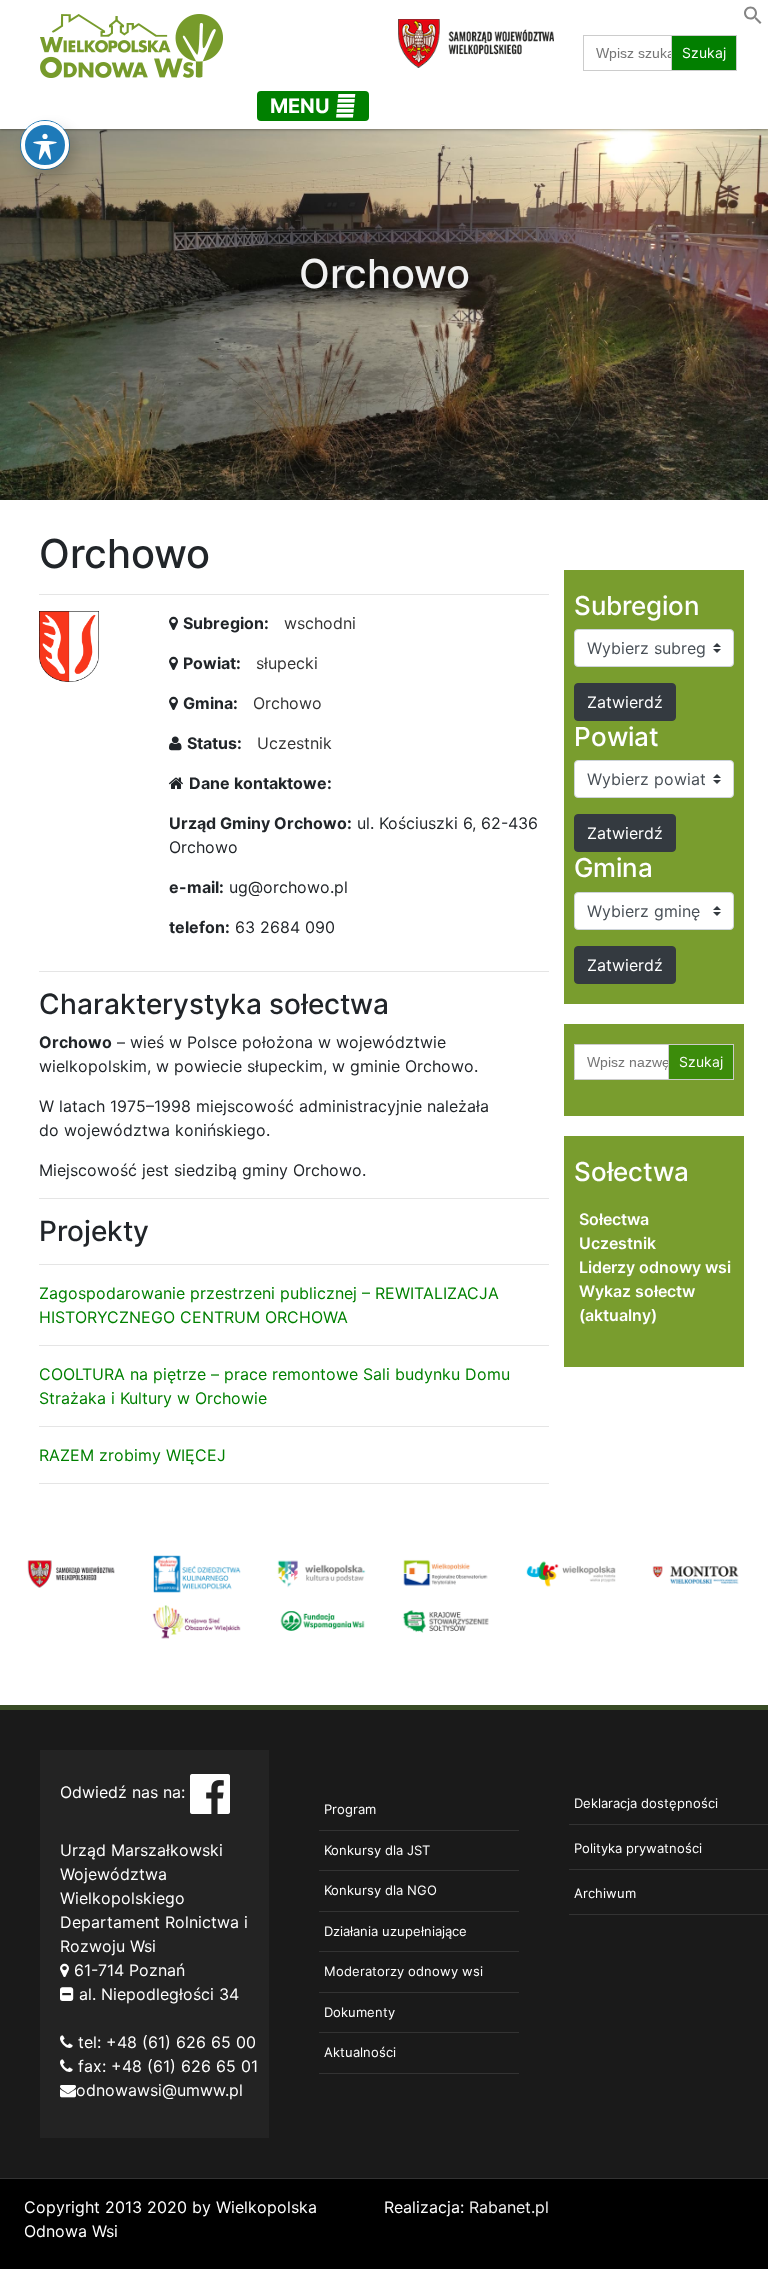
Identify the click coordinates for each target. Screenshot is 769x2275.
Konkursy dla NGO (380, 1890)
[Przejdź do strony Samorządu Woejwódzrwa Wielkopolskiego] (71, 1572)
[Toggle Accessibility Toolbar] (45, 145)
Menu (302, 106)
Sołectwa (614, 1219)
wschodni (320, 623)
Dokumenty (359, 2012)
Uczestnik (294, 743)
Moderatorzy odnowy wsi (403, 1971)
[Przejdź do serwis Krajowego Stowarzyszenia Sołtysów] (446, 1620)
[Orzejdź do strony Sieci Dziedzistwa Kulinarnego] (196, 1572)
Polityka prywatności (638, 1848)
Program (350, 1809)
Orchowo (287, 703)
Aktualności (360, 2052)
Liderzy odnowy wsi (655, 1267)
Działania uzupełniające (395, 1931)
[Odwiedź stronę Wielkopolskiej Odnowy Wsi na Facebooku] (210, 1793)
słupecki (287, 663)
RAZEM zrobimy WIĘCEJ (132, 1455)
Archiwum (605, 1893)
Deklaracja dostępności (646, 1803)
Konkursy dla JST (377, 1850)
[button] (753, 13)
